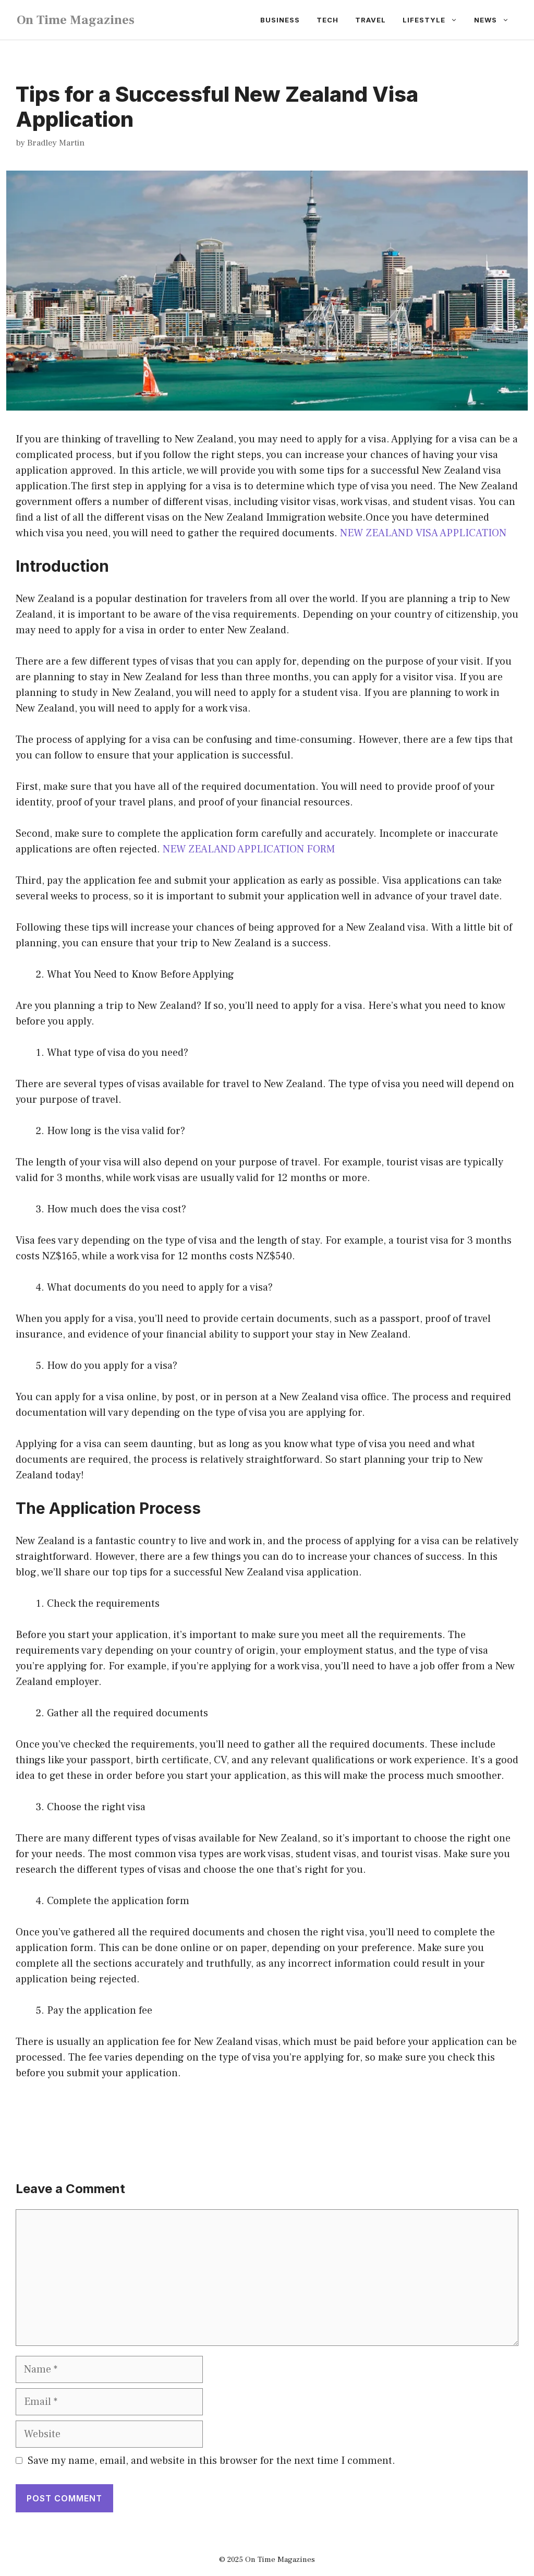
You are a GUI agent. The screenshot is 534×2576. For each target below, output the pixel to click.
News (486, 20)
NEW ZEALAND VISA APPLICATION (423, 533)
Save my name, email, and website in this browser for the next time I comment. (211, 2461)
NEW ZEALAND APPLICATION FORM (249, 849)
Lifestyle (424, 20)
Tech (327, 20)
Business (280, 20)
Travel (371, 20)
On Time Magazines (76, 20)
